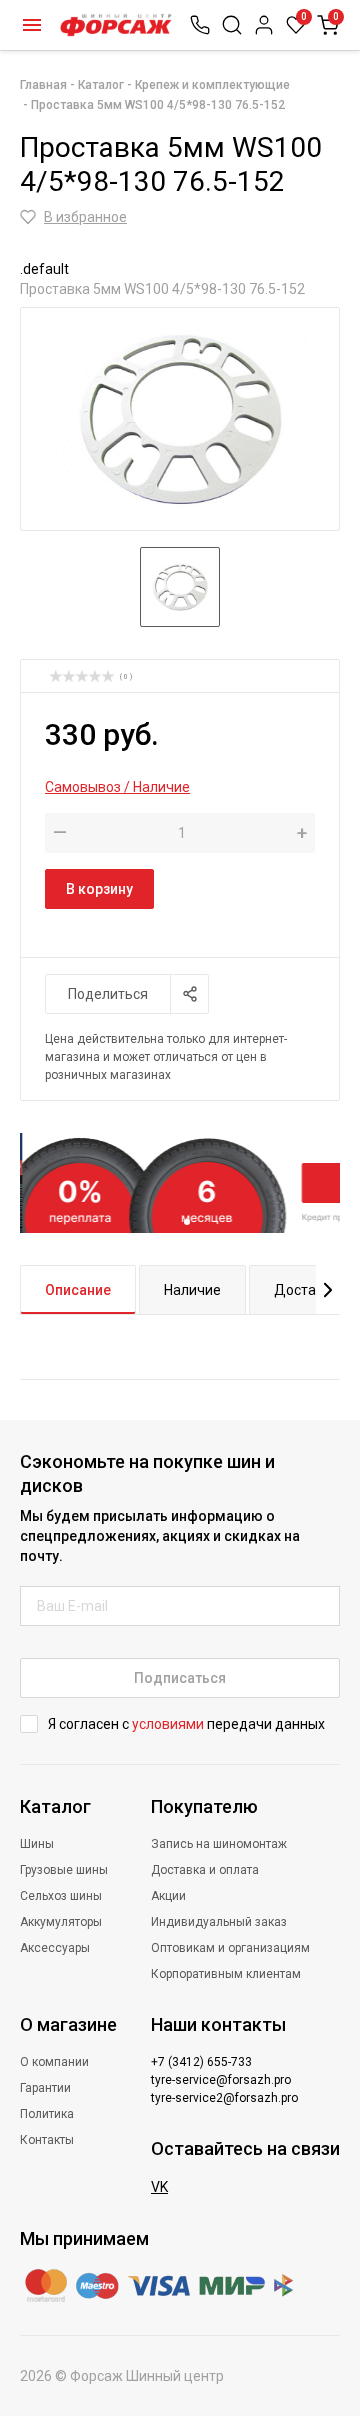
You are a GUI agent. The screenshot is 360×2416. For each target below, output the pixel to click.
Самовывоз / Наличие (117, 787)
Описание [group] (78, 1290)
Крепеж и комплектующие (212, 85)
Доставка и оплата (205, 1870)
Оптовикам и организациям (230, 1948)
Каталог (32, 25)
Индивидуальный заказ (219, 1922)
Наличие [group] (192, 1290)
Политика (47, 2114)
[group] (180, 419)
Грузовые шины (64, 1870)
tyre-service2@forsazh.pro (224, 2098)
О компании (54, 2062)
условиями (168, 1724)
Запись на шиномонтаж (219, 1844)
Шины (37, 1844)
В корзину (99, 889)
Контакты (47, 2140)
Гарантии (45, 2088)
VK (159, 2187)
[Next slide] (328, 1290)
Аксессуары (55, 1948)
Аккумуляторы (61, 1922)
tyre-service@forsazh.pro (221, 2080)
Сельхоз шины (61, 1896)
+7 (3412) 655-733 (201, 2062)
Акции (168, 1896)
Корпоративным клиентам (226, 1974)
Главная (43, 85)
